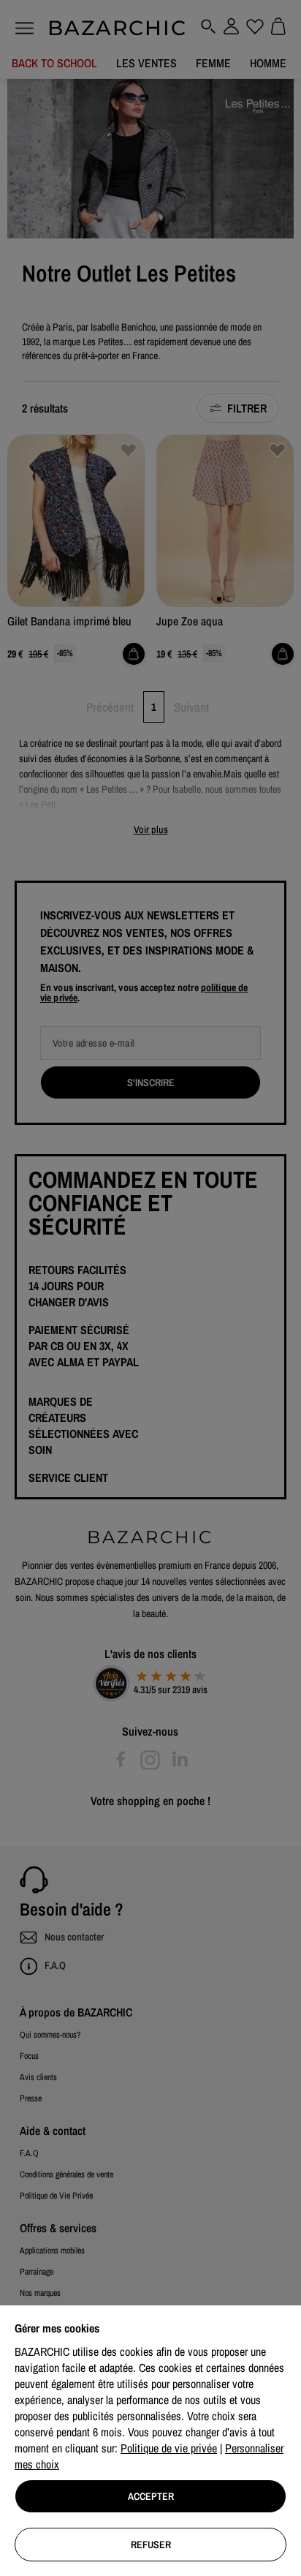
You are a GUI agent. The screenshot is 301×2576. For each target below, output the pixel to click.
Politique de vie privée (169, 2448)
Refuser (151, 2545)
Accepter (151, 2496)
